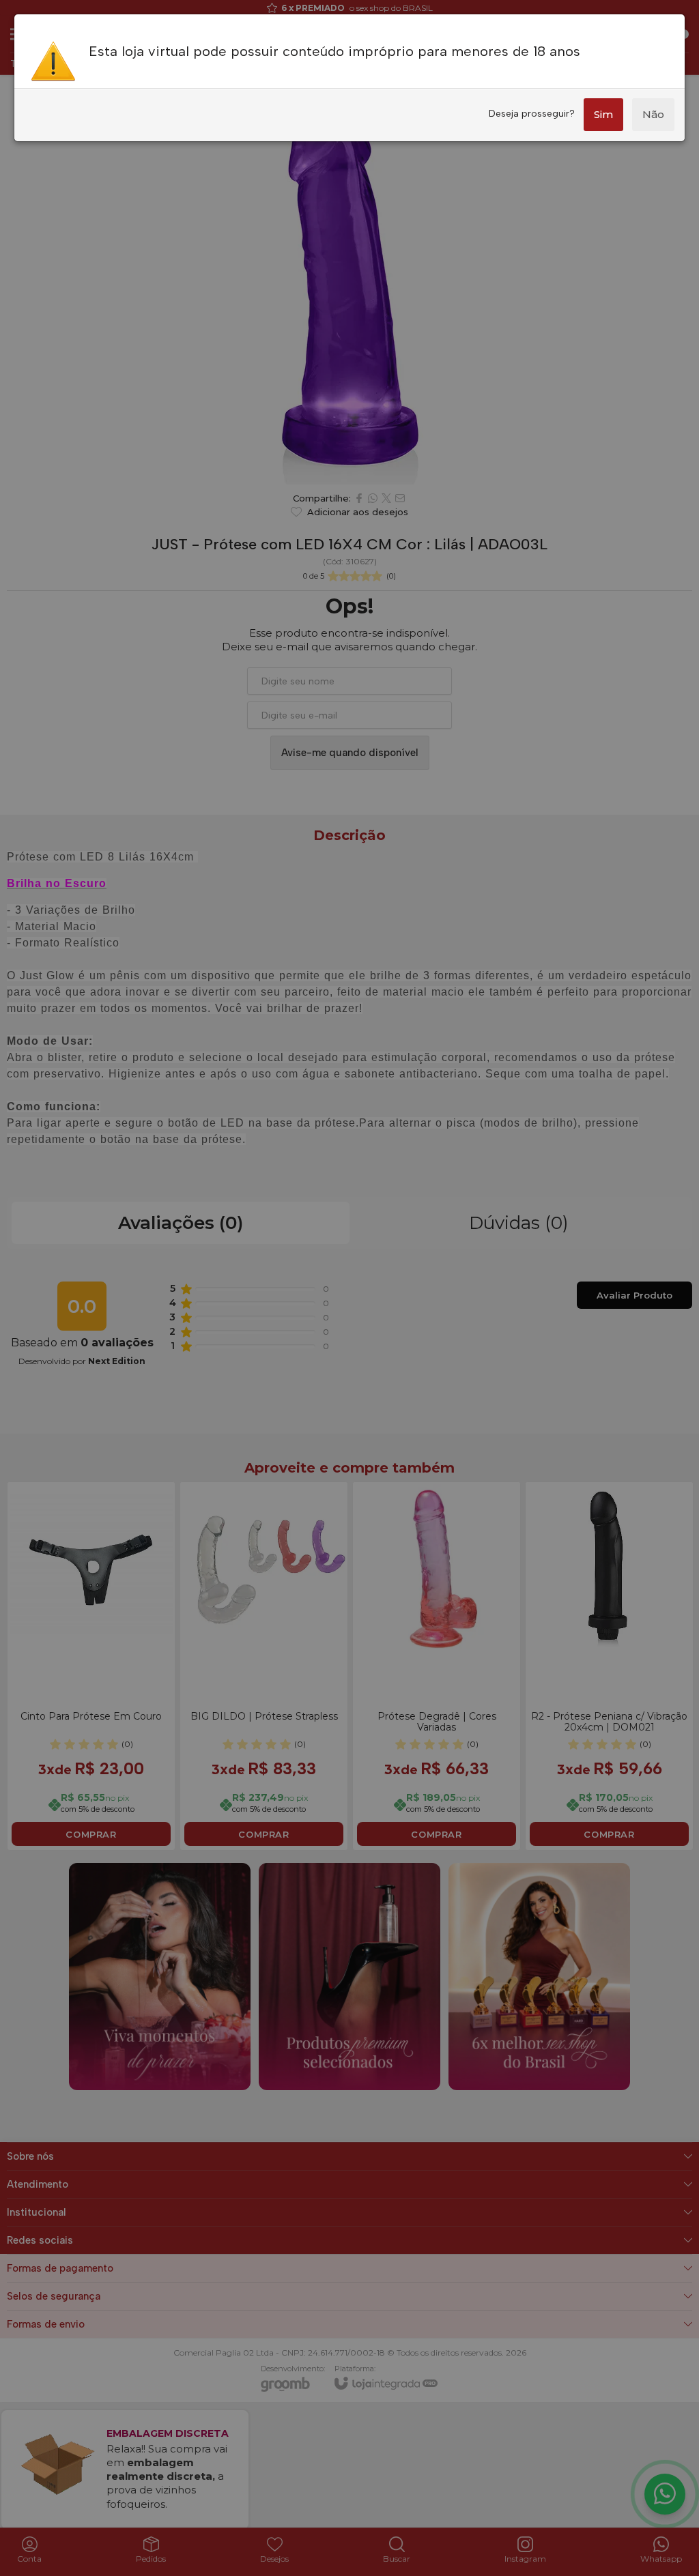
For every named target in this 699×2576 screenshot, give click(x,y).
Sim (603, 114)
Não (653, 114)
